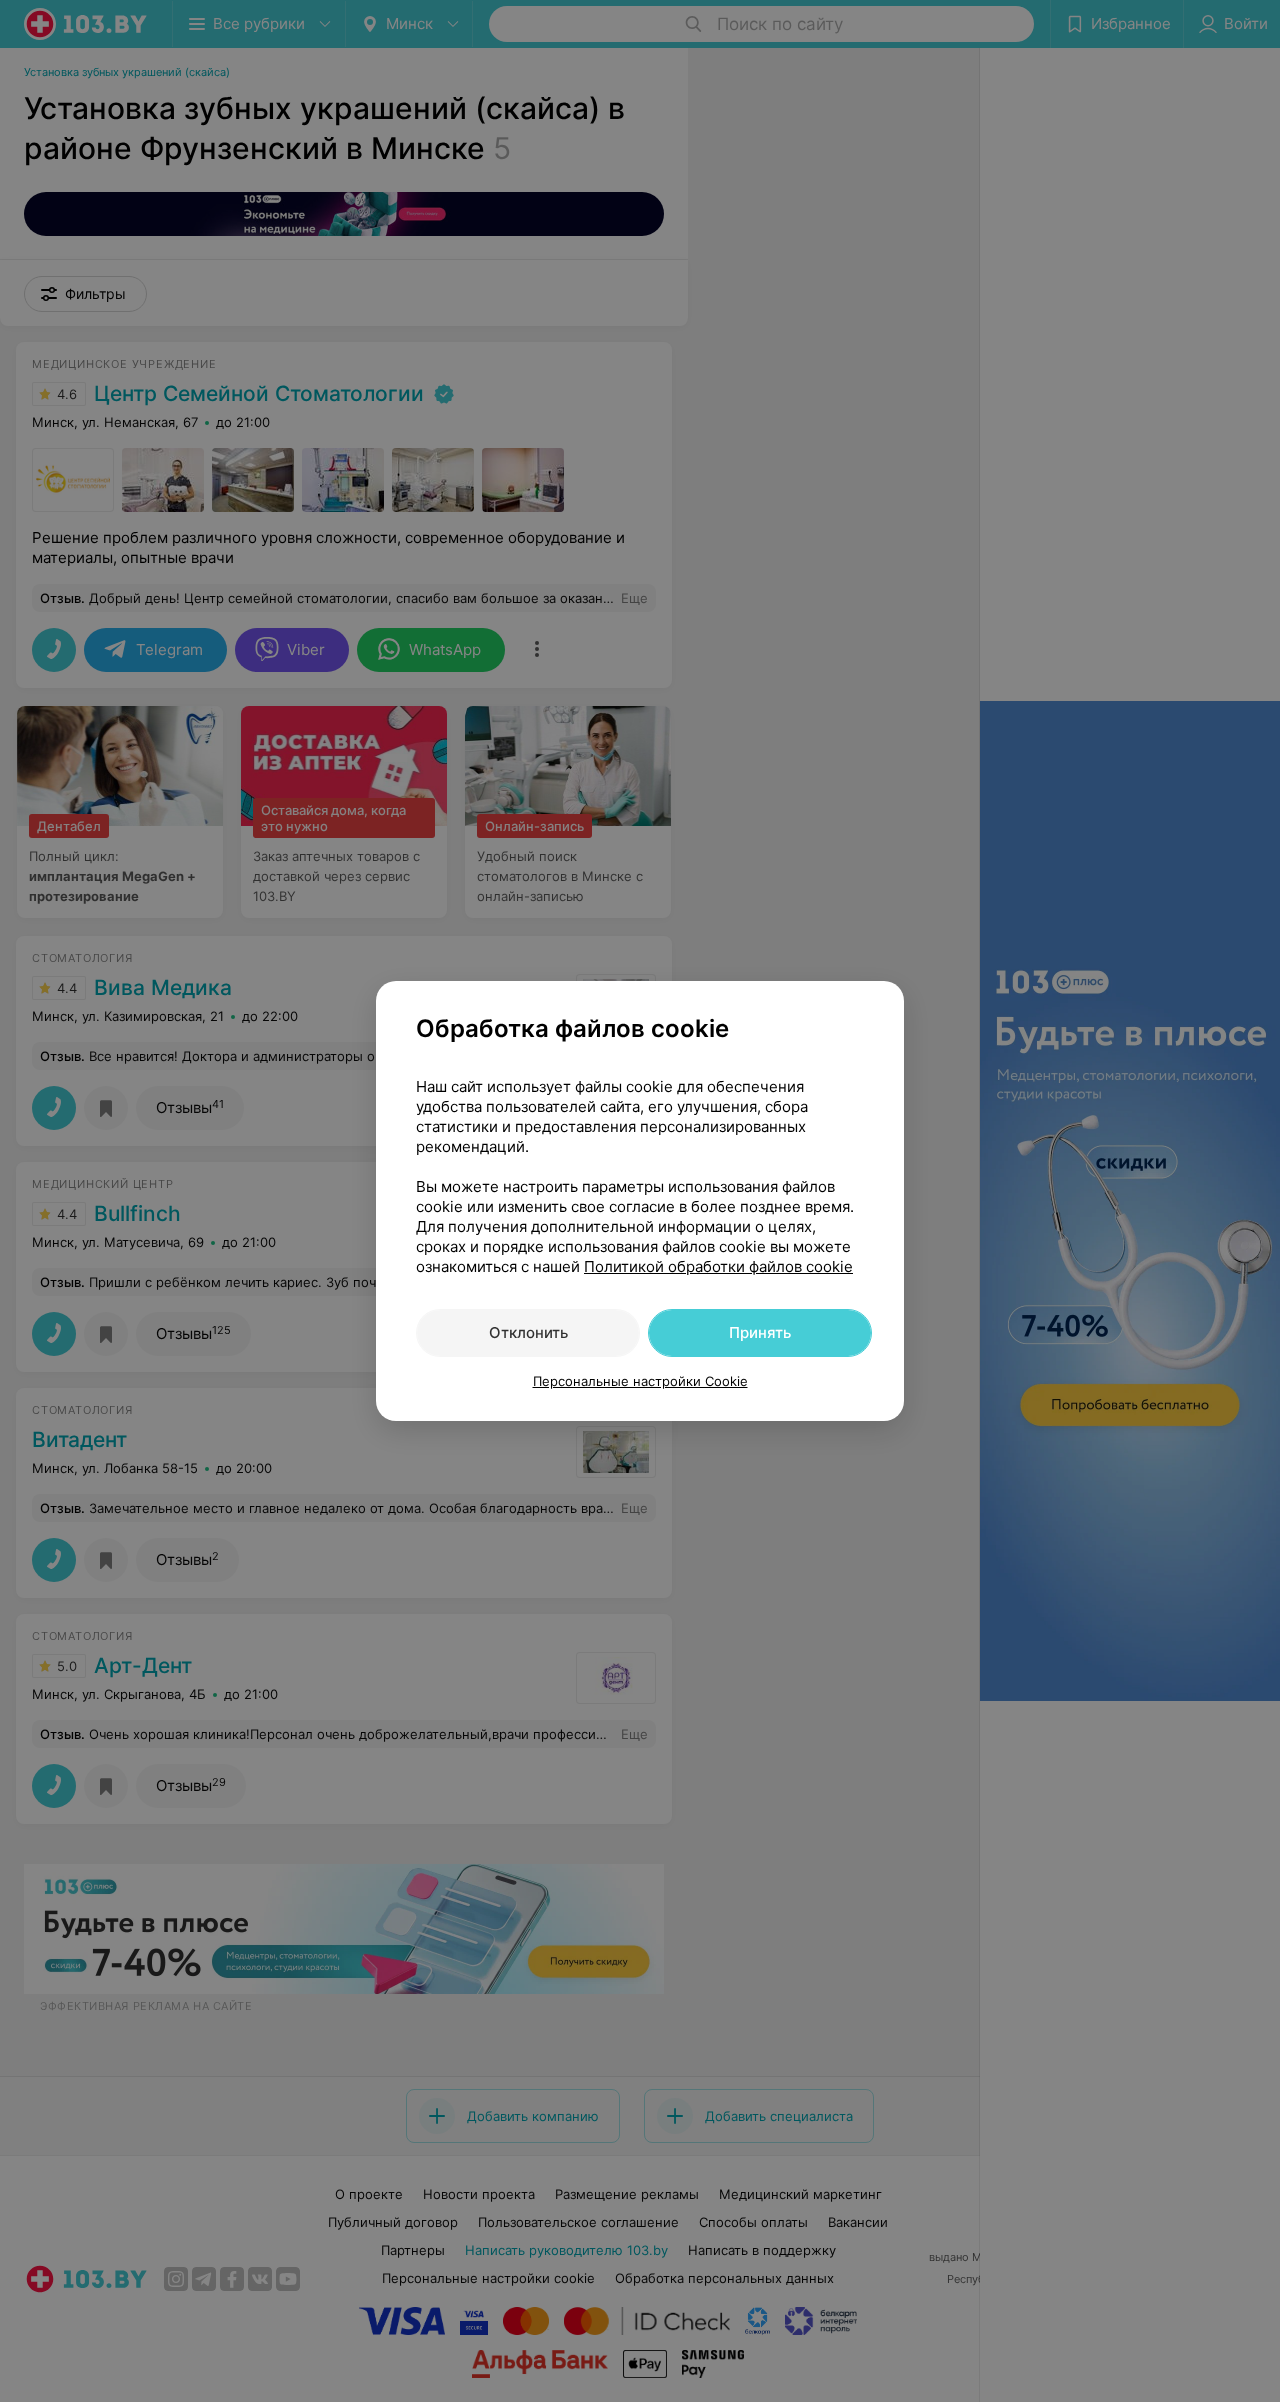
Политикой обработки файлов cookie (718, 1266)
